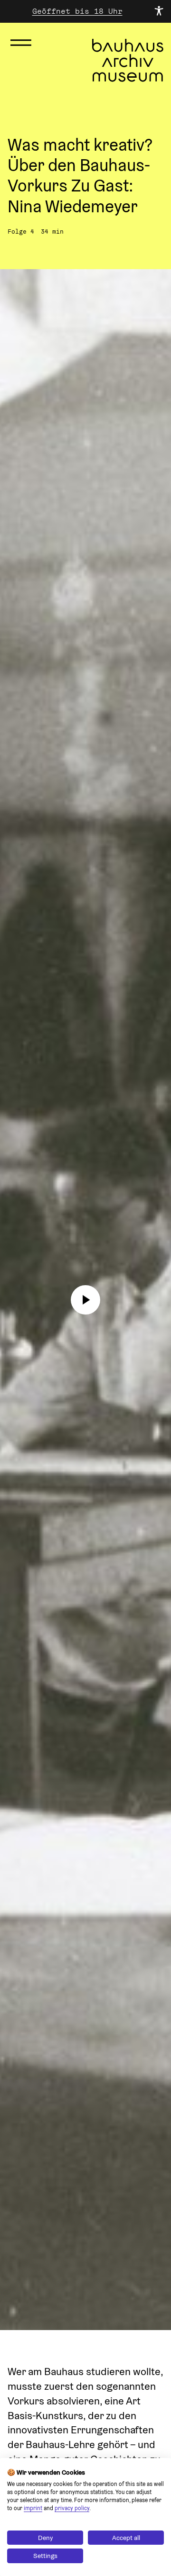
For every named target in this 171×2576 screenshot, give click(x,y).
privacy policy (72, 2508)
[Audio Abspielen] (85, 1300)
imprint (33, 2508)
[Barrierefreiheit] (159, 11)
